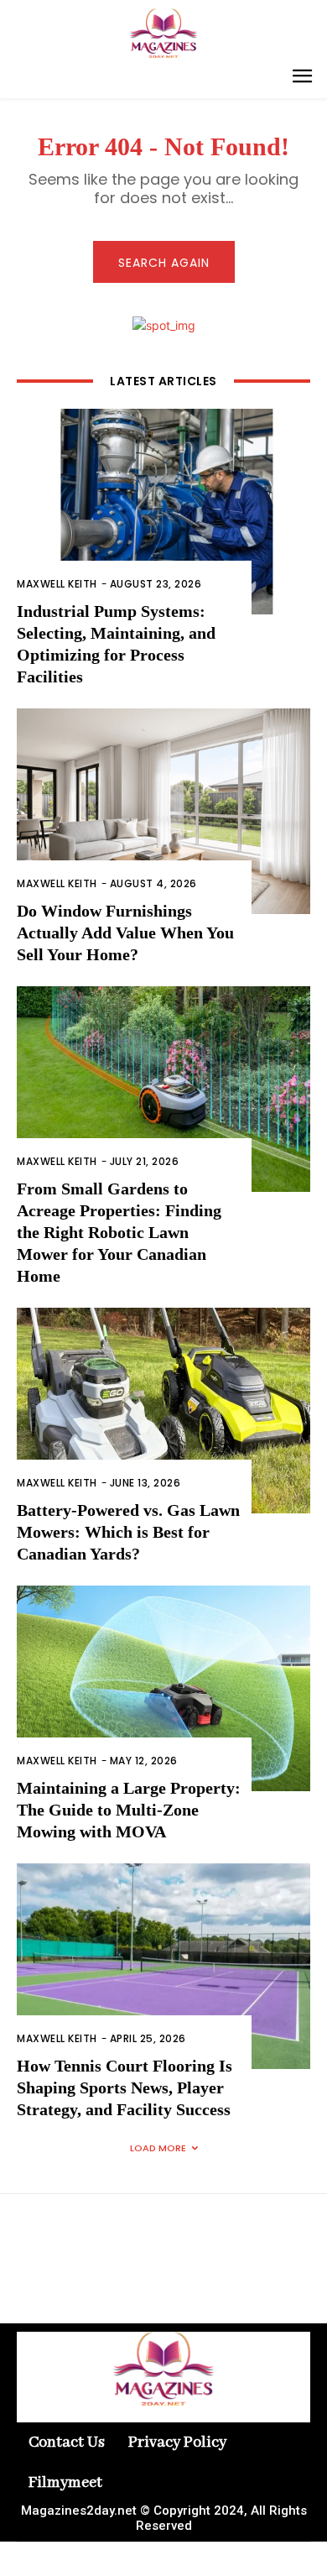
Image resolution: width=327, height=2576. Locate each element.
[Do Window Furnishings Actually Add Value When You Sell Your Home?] (163, 811)
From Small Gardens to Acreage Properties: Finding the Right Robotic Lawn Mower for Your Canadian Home (119, 1232)
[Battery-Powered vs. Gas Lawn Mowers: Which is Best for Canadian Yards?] (163, 1411)
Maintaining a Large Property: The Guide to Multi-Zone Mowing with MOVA (129, 1810)
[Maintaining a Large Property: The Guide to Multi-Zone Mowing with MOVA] (163, 1688)
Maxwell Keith (57, 584)
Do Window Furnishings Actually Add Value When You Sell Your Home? (125, 933)
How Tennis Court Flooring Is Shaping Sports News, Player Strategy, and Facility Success (125, 2087)
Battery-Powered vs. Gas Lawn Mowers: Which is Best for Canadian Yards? (128, 1532)
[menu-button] (302, 78)
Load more (158, 2148)
